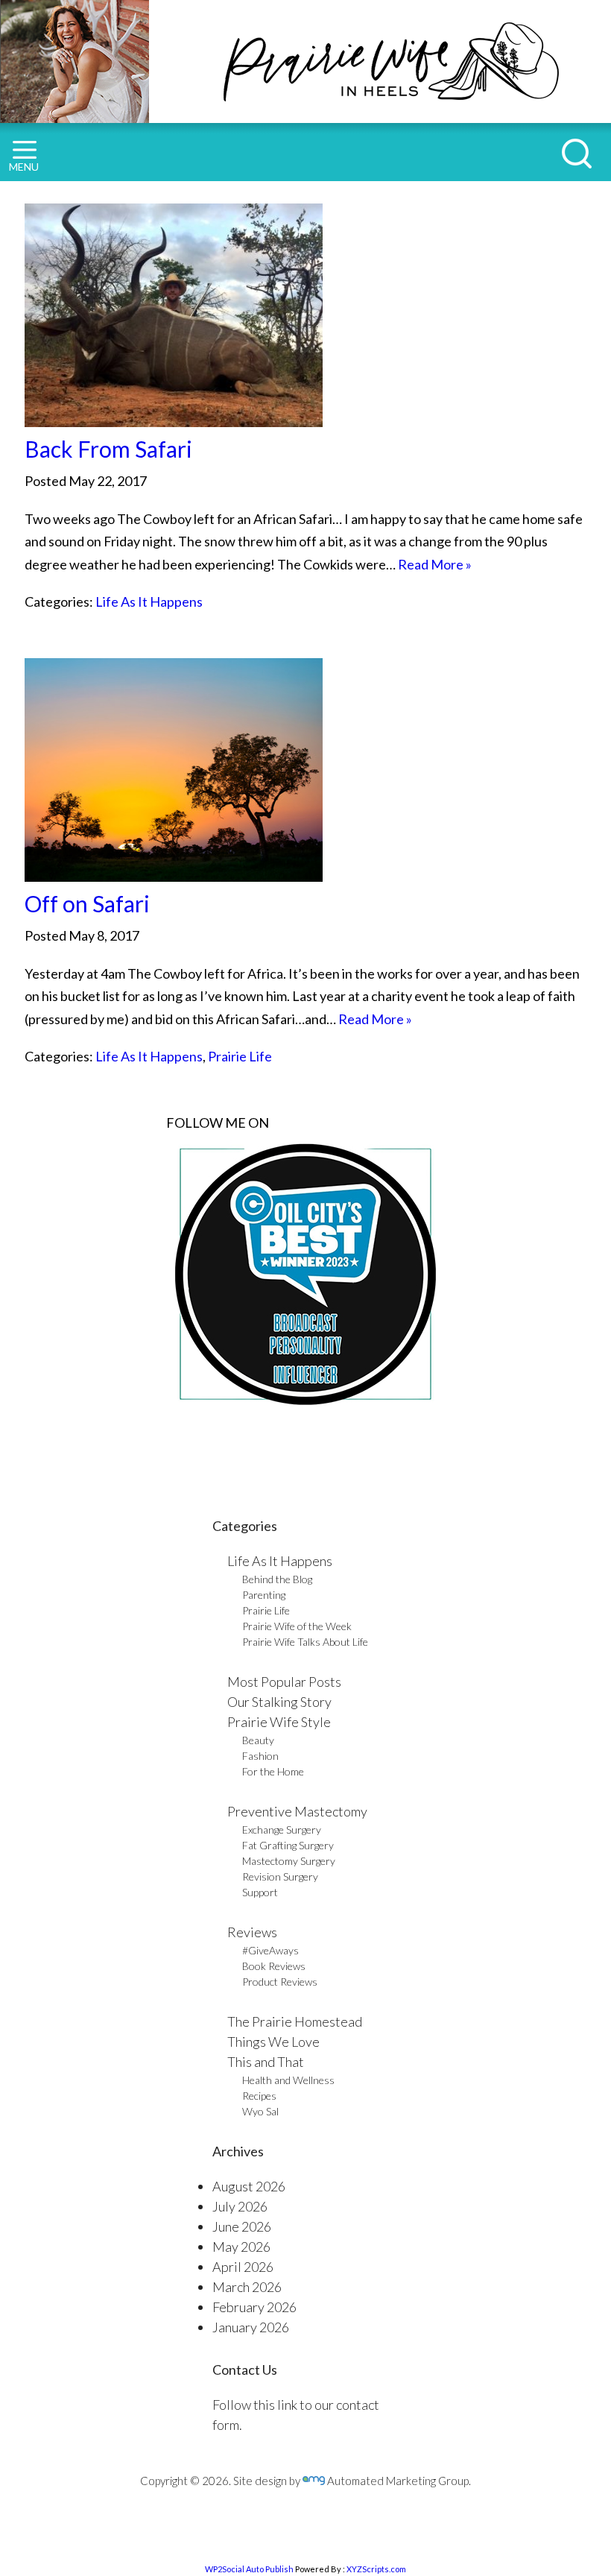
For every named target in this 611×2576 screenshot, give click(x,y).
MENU (24, 167)
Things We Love (273, 2042)
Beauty (258, 1740)
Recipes (259, 2096)
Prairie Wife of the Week (297, 1626)
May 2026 (241, 2247)
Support (260, 1892)
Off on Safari (87, 903)
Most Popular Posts (284, 1682)
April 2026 (243, 2267)
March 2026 (247, 2287)
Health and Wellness (288, 2080)
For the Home (273, 1771)
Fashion (260, 1756)
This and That (266, 2062)
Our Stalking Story (279, 1702)
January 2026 (251, 2327)
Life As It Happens (149, 602)
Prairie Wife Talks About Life (305, 1642)
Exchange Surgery (282, 1830)
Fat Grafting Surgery (288, 1845)
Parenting (264, 1595)
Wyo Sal (260, 2111)
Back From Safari (108, 449)
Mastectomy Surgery (289, 1861)
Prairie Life (240, 1056)
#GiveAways (270, 1950)
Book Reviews (274, 1966)
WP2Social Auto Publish (249, 2569)
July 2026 (240, 2206)
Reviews (252, 1932)
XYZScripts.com (376, 2569)
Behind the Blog (277, 1579)
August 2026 (249, 2186)
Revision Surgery (280, 1876)
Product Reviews (280, 1982)
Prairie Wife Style (279, 1722)
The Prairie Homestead (295, 2021)
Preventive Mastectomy (297, 1811)
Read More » (435, 564)
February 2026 (254, 2307)
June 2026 (242, 2226)
